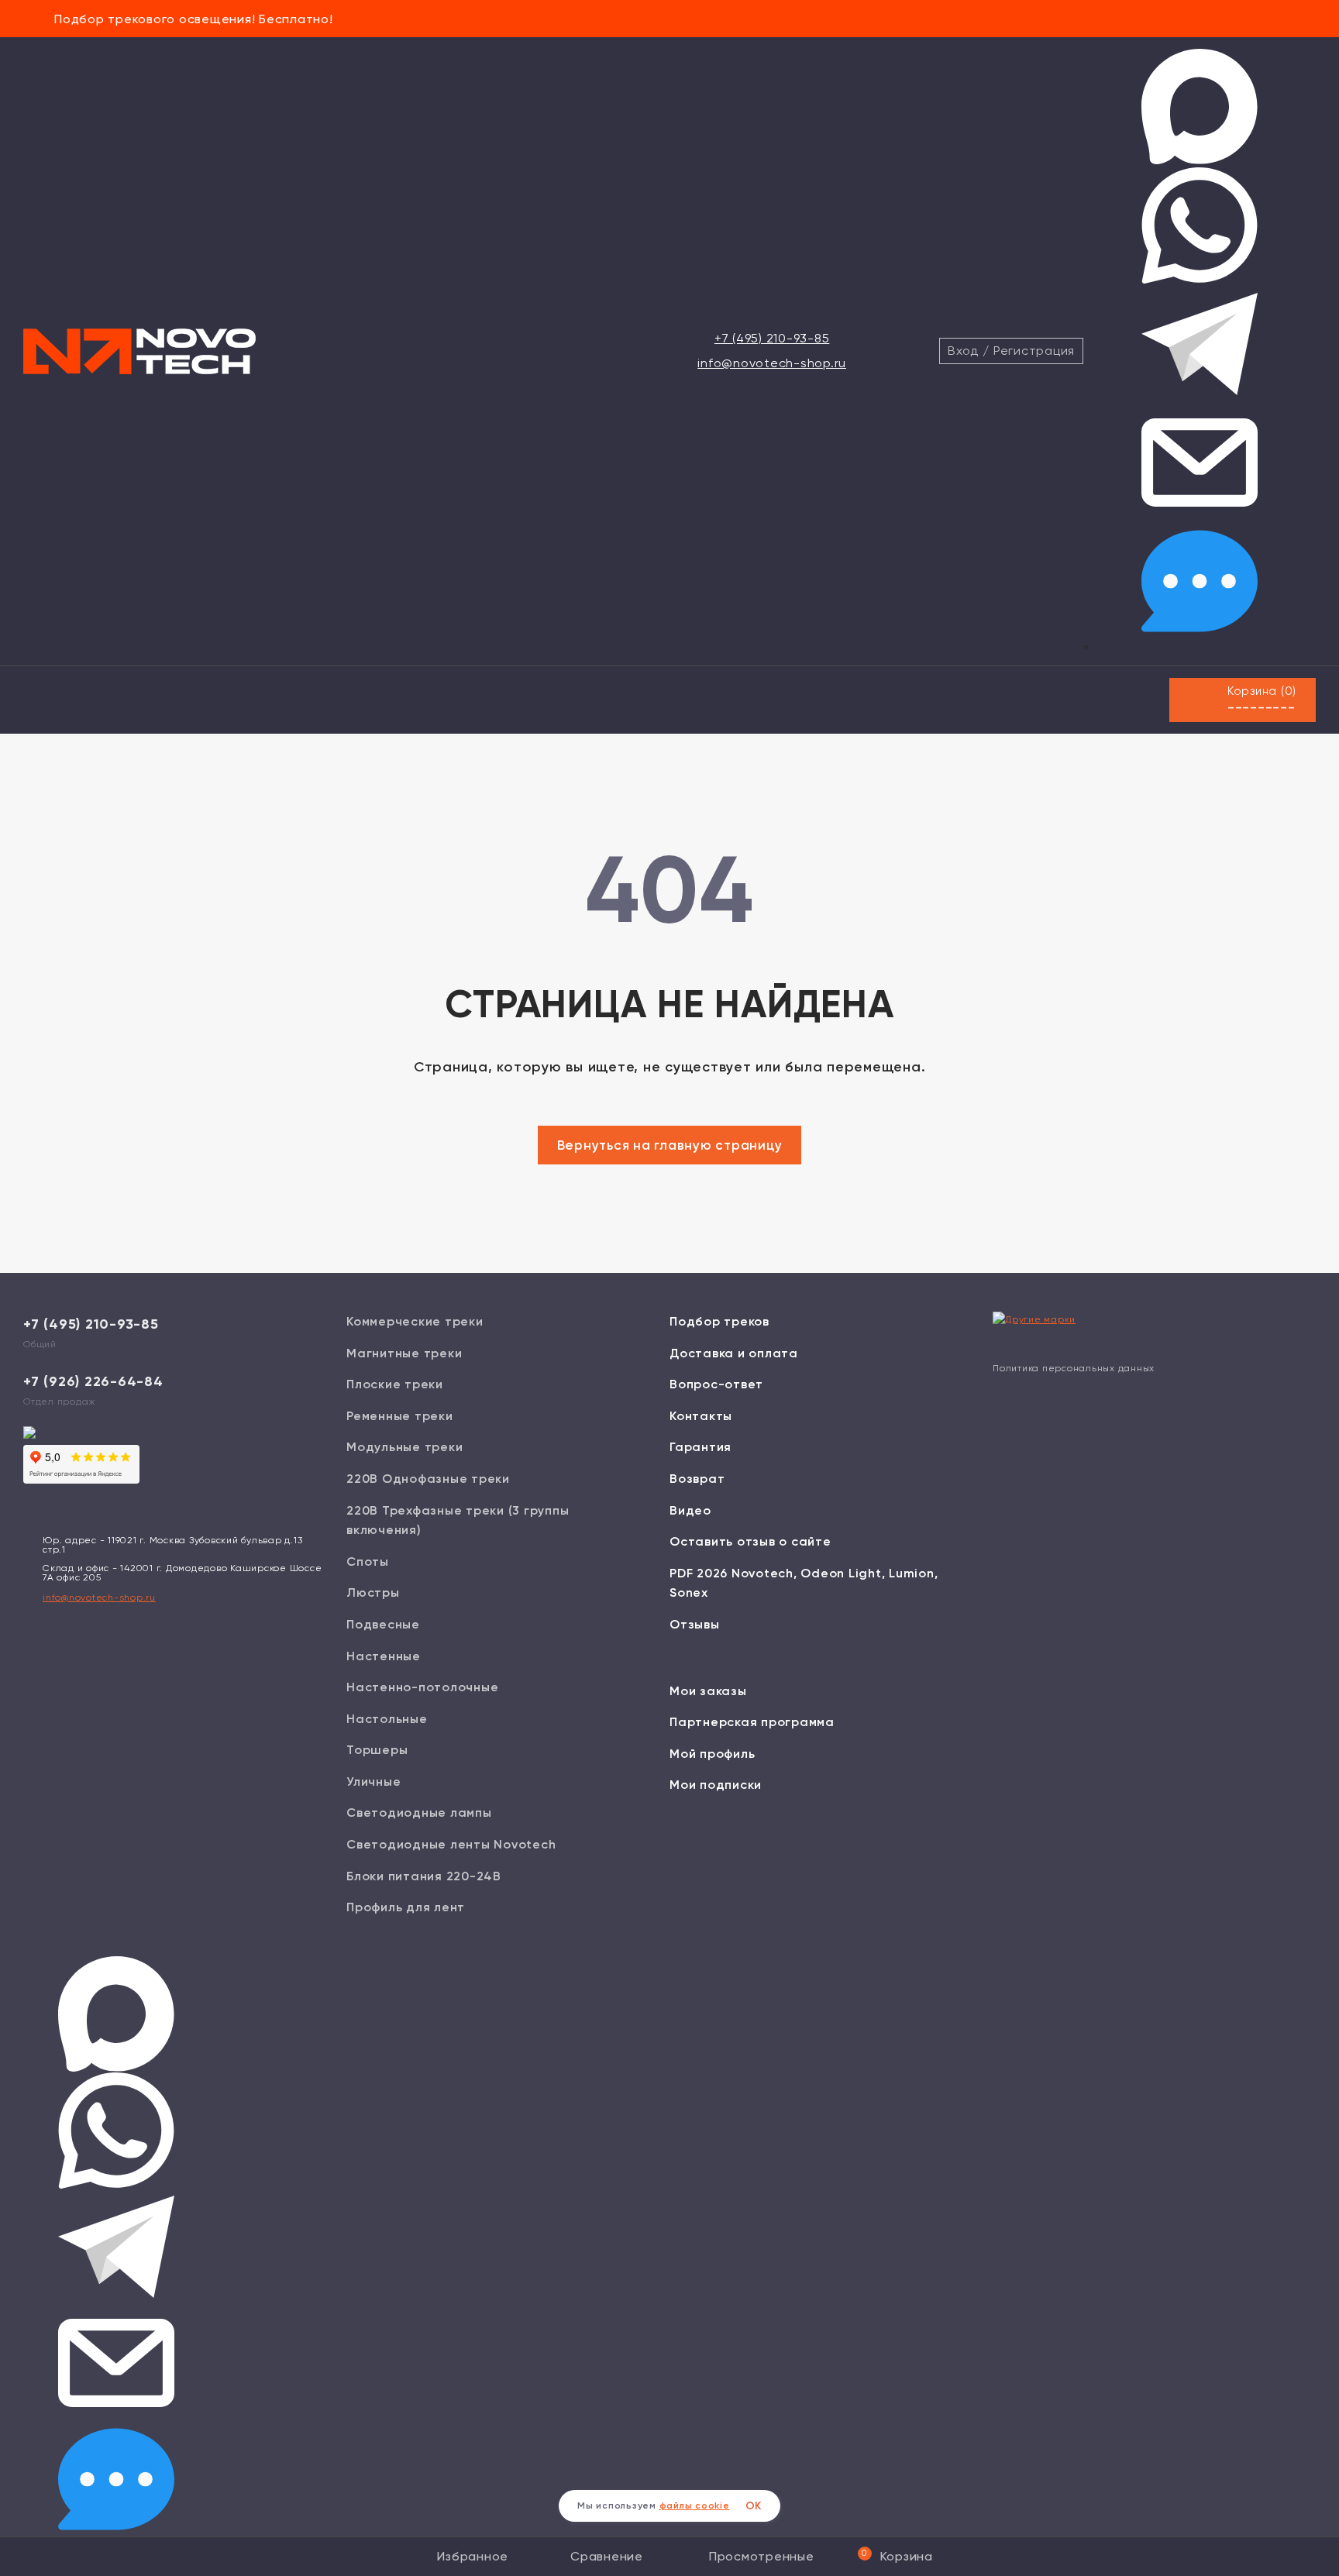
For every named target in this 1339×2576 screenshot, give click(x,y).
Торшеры (377, 1750)
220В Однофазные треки (428, 1479)
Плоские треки (395, 1384)
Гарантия (700, 1447)
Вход (963, 351)
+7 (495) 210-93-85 (772, 338)
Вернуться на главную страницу (670, 1145)
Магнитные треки (404, 1353)
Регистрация (1034, 351)
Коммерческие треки (415, 1321)
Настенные (384, 1656)
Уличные (373, 1782)
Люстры (373, 1592)
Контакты (701, 1416)
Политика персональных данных (1074, 1368)
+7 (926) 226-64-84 (93, 1381)
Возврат (697, 1479)
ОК (754, 2506)
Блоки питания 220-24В (424, 1876)
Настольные (387, 1719)
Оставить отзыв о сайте (750, 1541)
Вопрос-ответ (716, 1384)
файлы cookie (695, 2505)
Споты (368, 1561)
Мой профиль (712, 1754)
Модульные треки (404, 1447)
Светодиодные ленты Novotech (451, 1844)
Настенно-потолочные (422, 1687)
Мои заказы (708, 1691)
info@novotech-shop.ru (772, 363)
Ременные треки (400, 1416)
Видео (690, 1510)
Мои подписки (716, 1785)
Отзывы (695, 1624)
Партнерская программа (752, 1722)
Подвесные (383, 1624)
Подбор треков (719, 1321)
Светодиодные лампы (419, 1812)
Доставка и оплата (734, 1353)
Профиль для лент (406, 1907)
